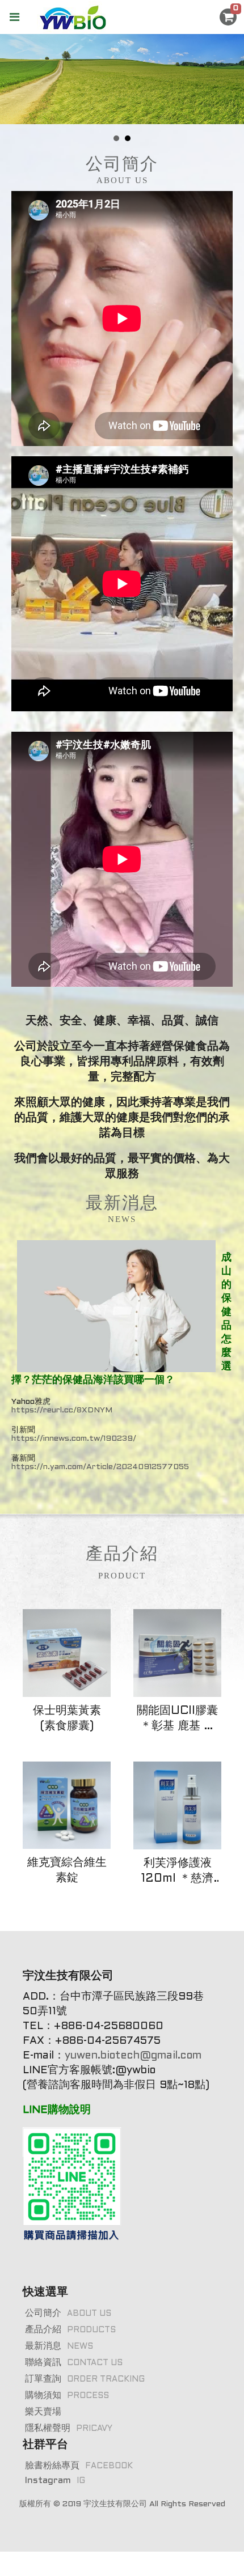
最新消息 (59, 2346)
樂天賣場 (43, 2412)
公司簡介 (68, 2313)
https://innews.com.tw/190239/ (74, 1439)
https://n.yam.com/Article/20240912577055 (100, 1467)
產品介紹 (70, 2330)
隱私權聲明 (69, 2428)
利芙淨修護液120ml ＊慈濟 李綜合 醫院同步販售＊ (177, 1872)
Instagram (55, 2480)
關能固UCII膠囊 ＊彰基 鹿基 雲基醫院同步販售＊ (177, 1720)
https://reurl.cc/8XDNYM (62, 1410)
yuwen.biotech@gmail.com (135, 2056)
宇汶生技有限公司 (115, 2504)
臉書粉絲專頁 (79, 2466)
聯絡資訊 (74, 2363)
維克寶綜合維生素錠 (67, 1871)
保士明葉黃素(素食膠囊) (67, 1719)
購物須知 (67, 2395)
